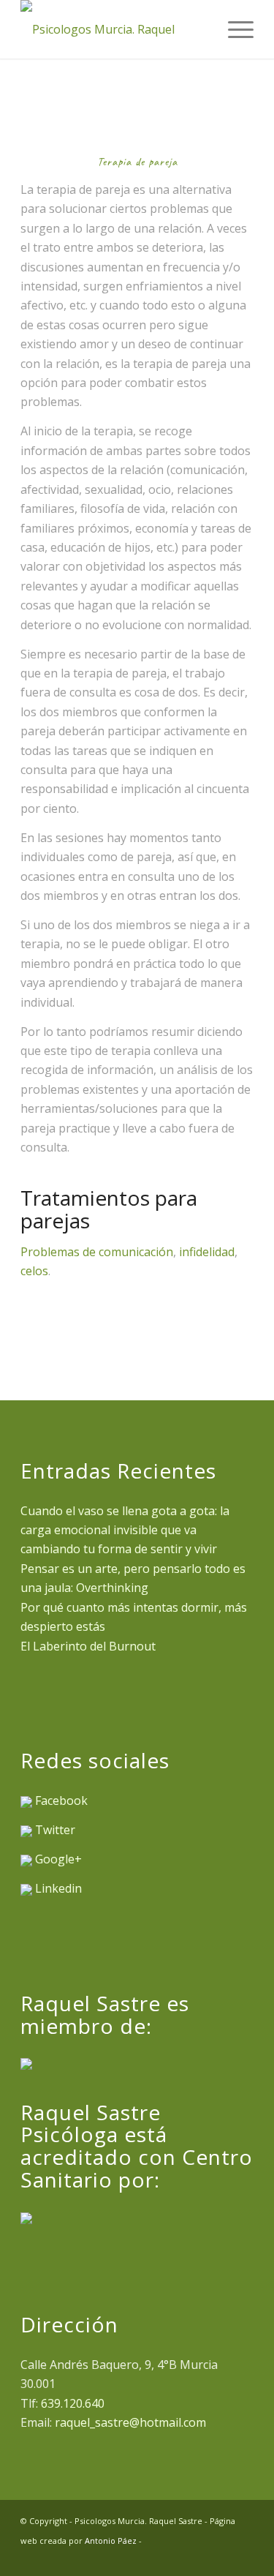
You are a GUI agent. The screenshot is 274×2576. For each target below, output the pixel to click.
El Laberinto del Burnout (88, 1646)
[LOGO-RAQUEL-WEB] (114, 29)
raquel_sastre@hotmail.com (130, 2422)
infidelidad (207, 1252)
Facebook (61, 1800)
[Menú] (233, 29)
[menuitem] (233, 29)
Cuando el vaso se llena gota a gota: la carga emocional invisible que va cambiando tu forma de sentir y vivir (125, 1530)
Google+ (58, 1859)
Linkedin (58, 1888)
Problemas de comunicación (97, 1252)
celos (34, 1271)
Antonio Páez (111, 2541)
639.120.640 (73, 2403)
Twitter (55, 1830)
